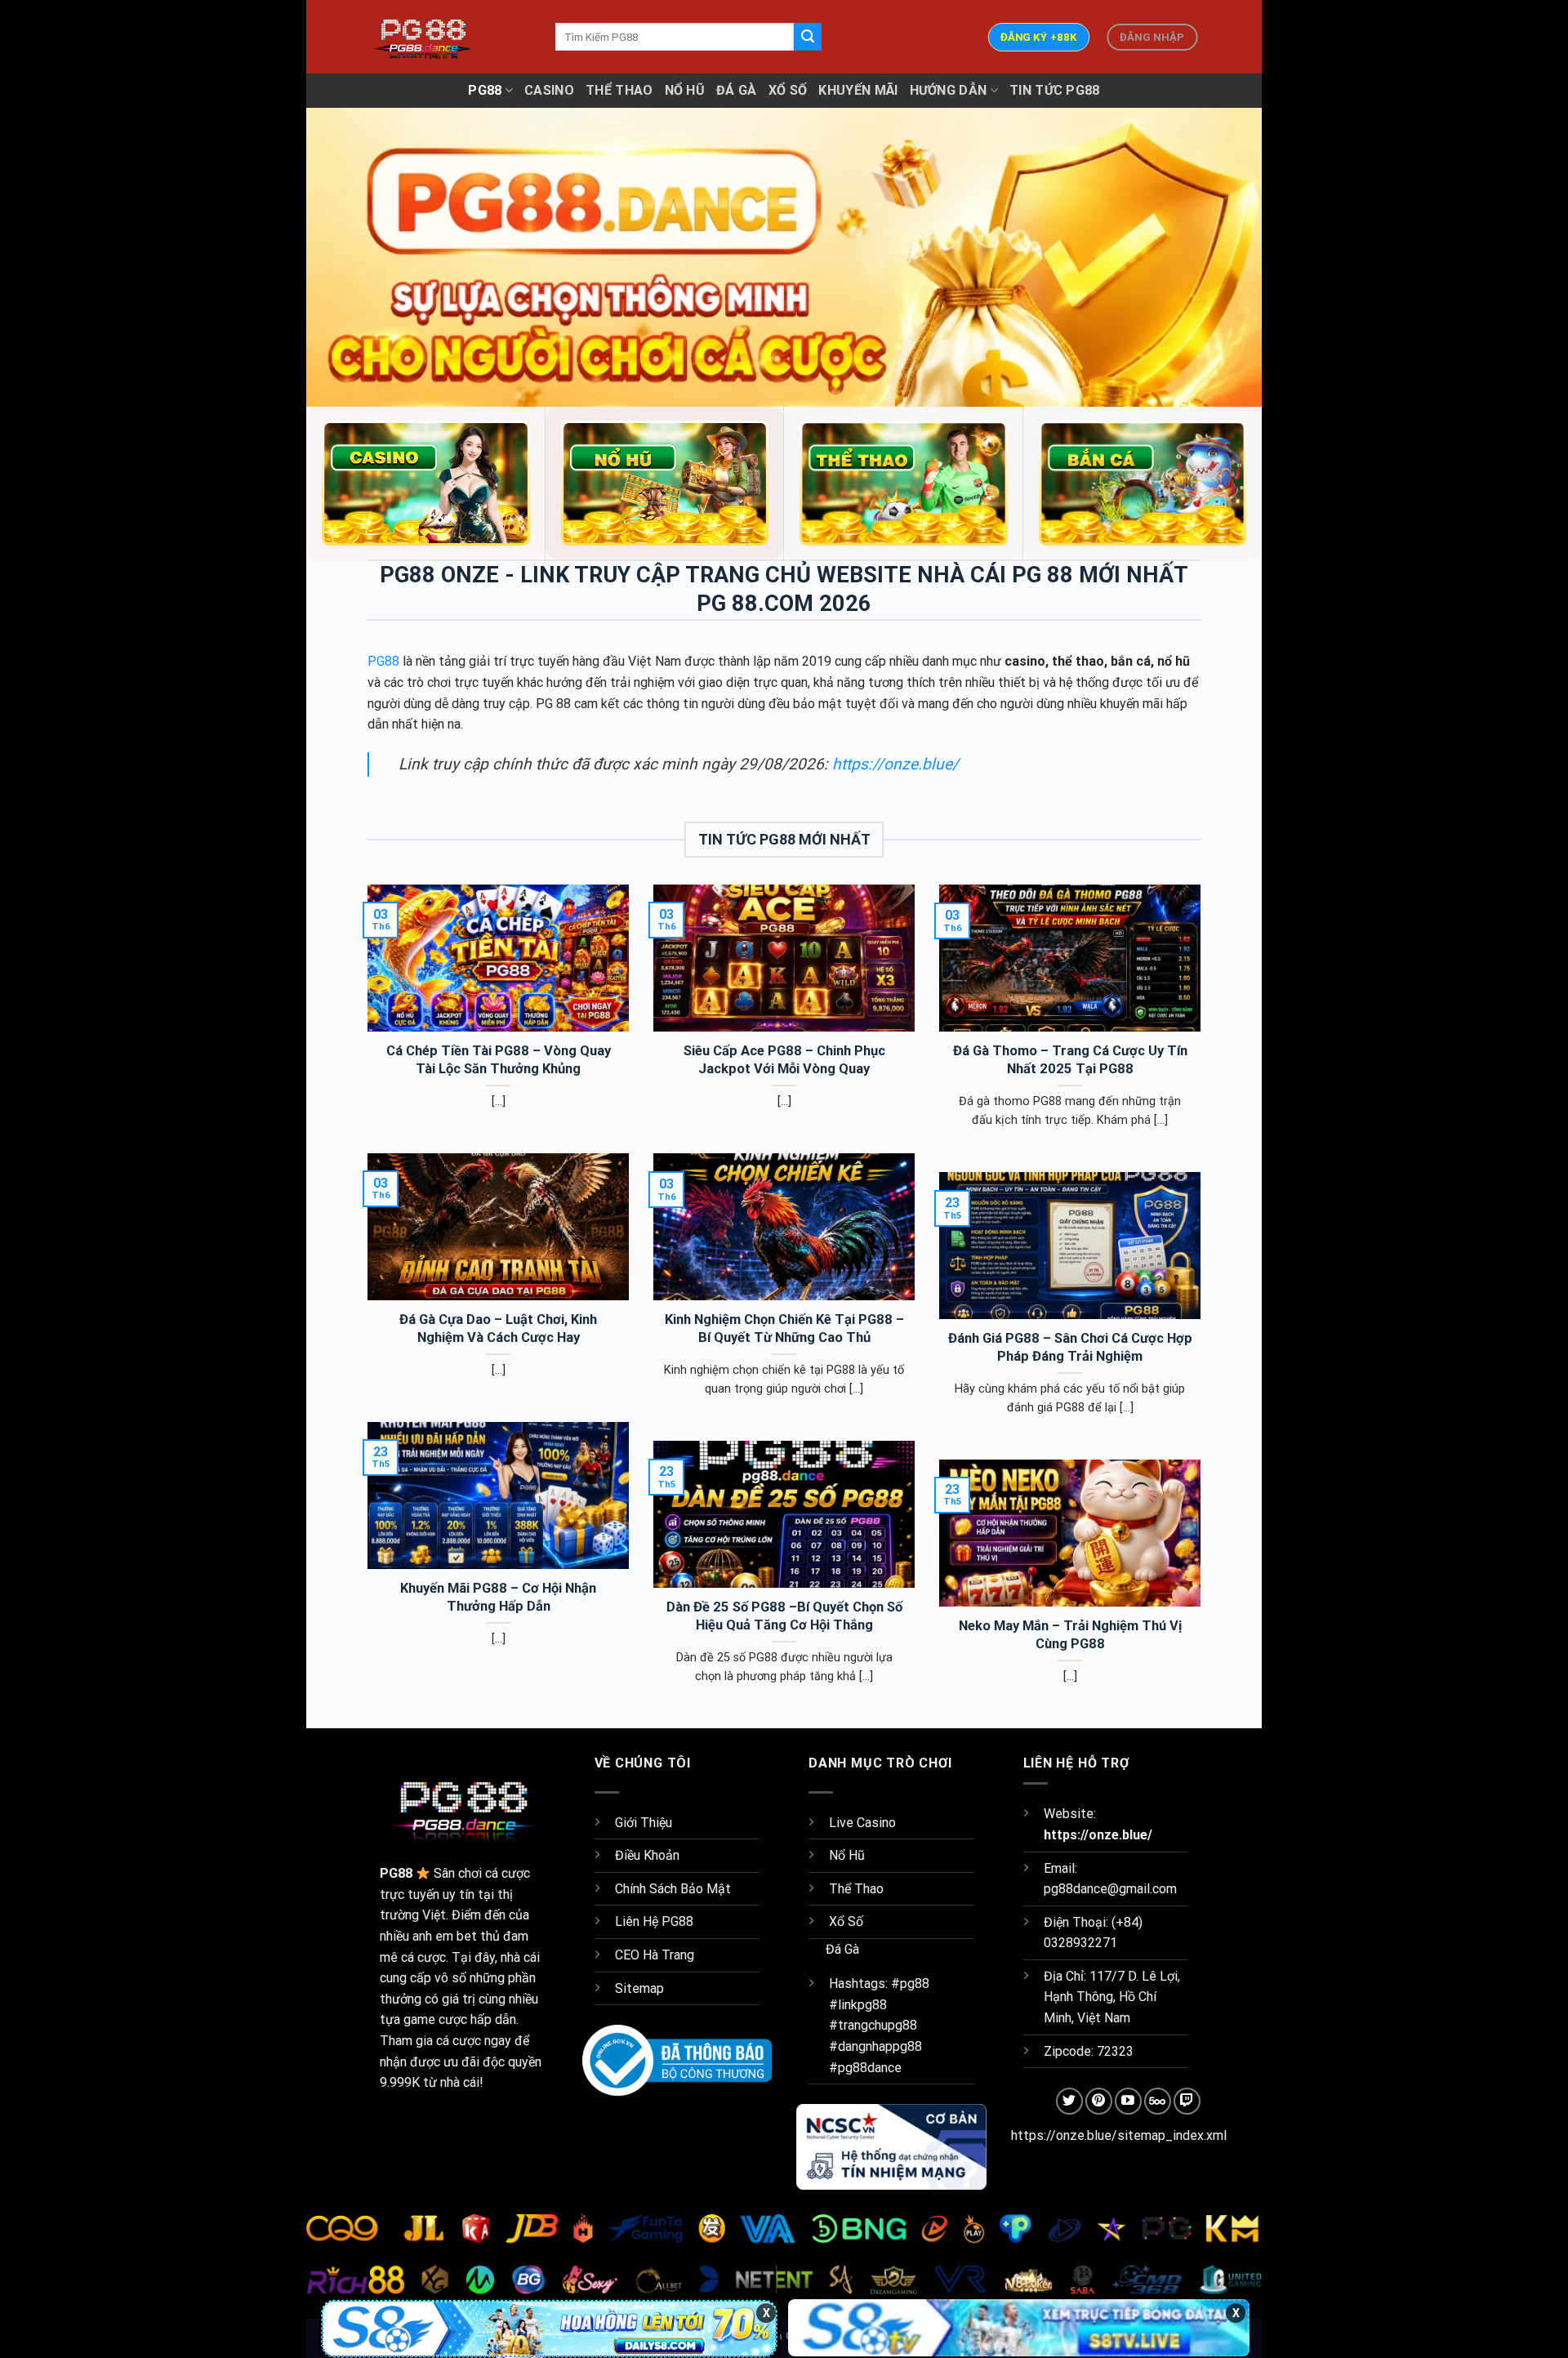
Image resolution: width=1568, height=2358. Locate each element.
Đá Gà (737, 90)
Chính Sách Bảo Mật (673, 1889)
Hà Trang (668, 1955)
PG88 (485, 90)
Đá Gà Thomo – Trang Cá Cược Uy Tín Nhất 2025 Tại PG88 (1070, 1060)
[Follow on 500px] (1158, 2101)
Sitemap (639, 1988)
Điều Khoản (647, 1855)
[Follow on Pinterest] (1099, 2101)
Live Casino (862, 1823)
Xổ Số (788, 90)
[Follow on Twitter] (1069, 2101)
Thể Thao (619, 90)
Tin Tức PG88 (1055, 90)
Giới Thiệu (644, 1823)
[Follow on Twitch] (1187, 2101)
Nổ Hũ (685, 90)
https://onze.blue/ (893, 764)
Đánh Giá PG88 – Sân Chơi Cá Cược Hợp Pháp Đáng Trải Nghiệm (1070, 1347)
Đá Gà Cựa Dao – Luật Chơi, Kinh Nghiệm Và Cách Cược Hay (498, 1328)
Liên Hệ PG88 (654, 1921)
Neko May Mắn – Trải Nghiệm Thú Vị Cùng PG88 (1070, 1635)
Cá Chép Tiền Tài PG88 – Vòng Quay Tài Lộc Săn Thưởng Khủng (499, 1060)
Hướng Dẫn (949, 90)
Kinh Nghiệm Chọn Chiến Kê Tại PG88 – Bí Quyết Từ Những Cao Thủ (784, 1328)
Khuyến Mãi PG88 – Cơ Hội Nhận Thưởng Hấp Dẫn (498, 1597)
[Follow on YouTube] (1128, 2101)
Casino (549, 90)
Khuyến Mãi (858, 90)
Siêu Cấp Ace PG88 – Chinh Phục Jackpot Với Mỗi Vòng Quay (784, 1060)
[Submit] (808, 37)
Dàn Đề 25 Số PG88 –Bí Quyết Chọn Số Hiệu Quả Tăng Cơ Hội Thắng (784, 1616)
